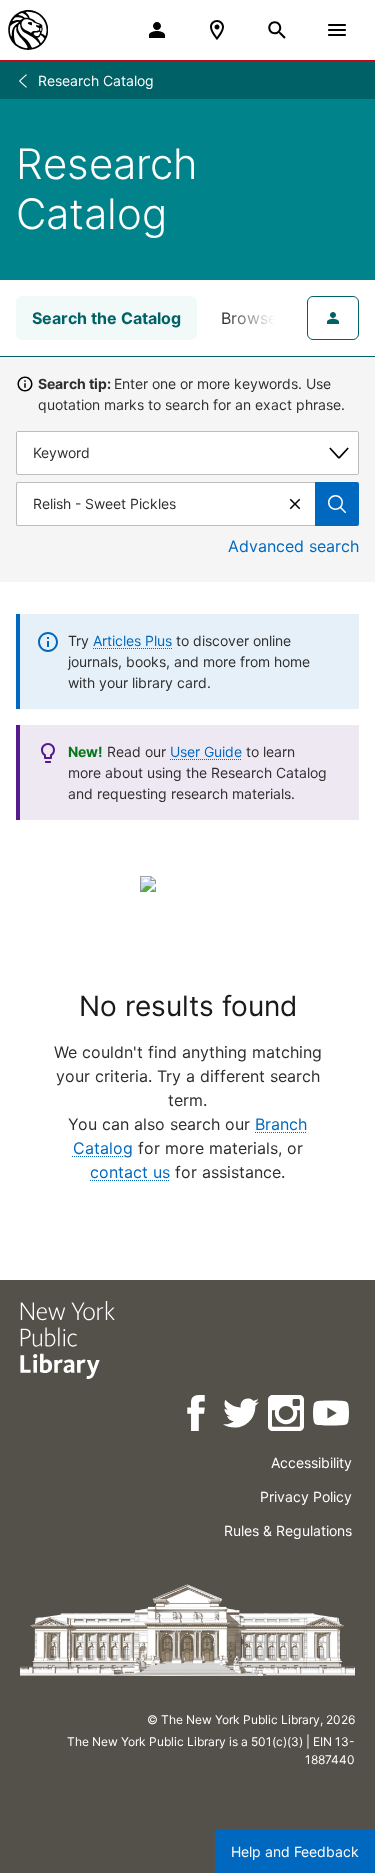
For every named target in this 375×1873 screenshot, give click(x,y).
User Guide (206, 751)
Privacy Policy (306, 1496)
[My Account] (157, 30)
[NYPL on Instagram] (287, 1416)
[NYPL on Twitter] (242, 1416)
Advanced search (293, 546)
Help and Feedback (295, 1851)
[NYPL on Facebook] (197, 1416)
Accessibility (311, 1462)
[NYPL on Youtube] (332, 1416)
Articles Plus (132, 640)
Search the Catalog (106, 318)
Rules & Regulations (288, 1530)
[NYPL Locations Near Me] (217, 30)
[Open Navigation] (337, 30)
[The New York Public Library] (28, 30)
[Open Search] (277, 30)
